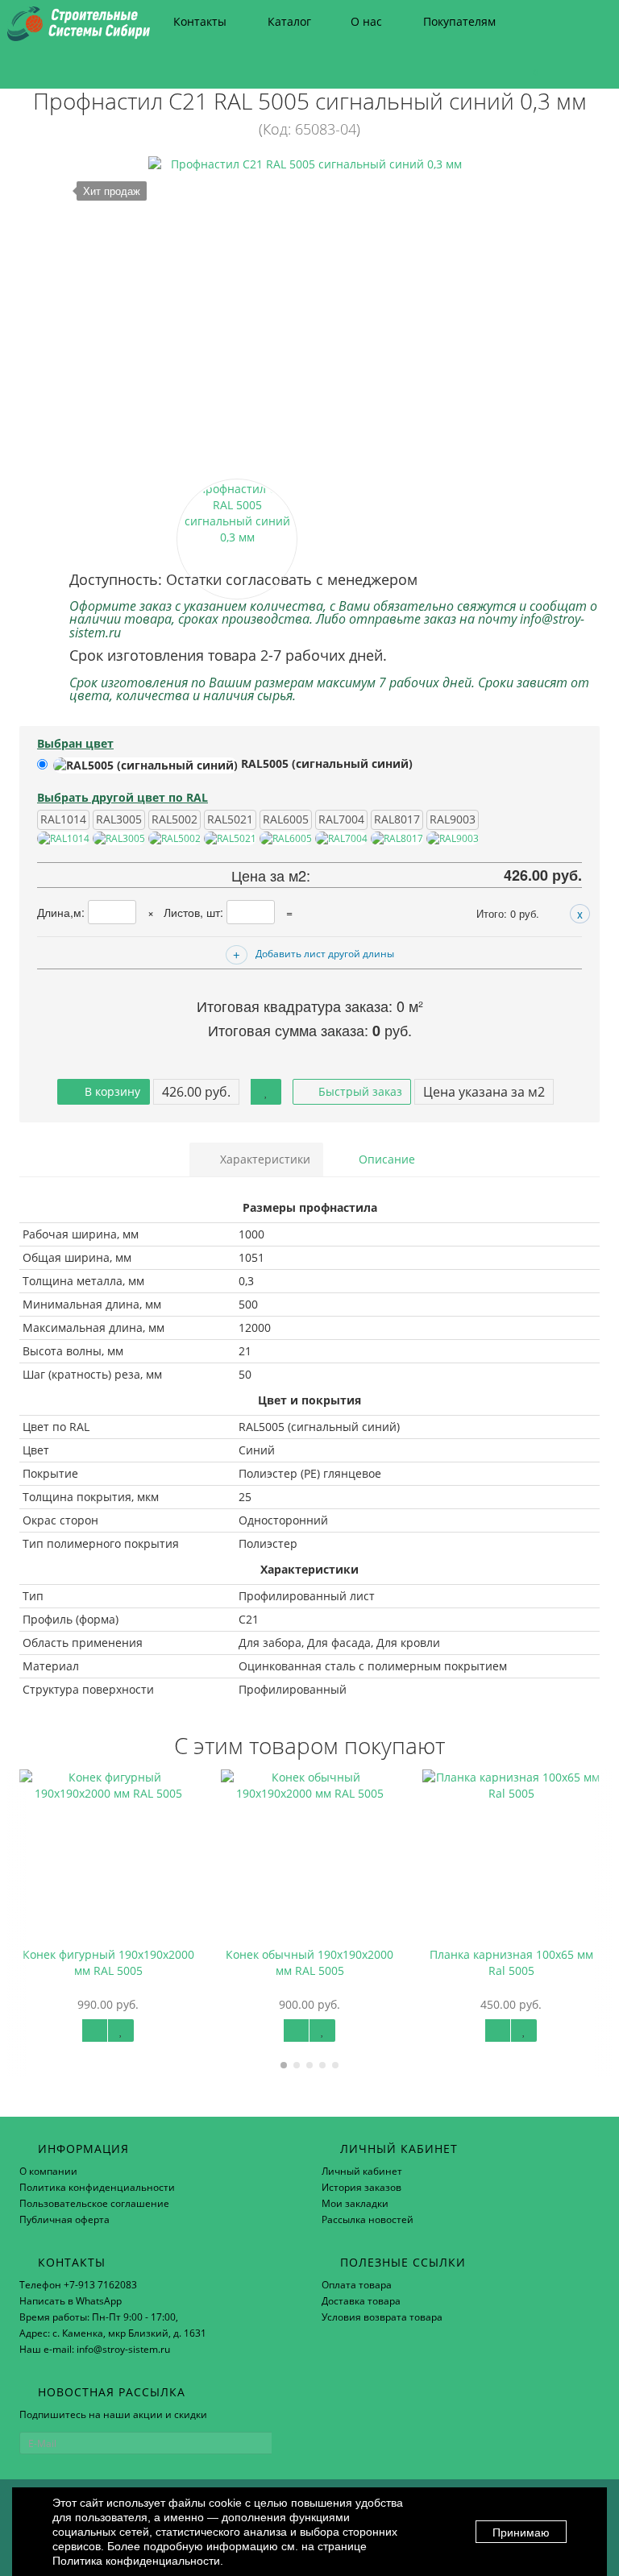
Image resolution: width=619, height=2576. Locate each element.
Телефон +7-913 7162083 (78, 2285)
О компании (48, 2171)
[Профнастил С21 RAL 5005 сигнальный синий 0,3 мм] (309, 317)
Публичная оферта (64, 2219)
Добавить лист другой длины (325, 954)
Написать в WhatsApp (71, 2301)
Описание (385, 1159)
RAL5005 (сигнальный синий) (325, 763)
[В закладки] (266, 1092)
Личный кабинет (362, 2171)
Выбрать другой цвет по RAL (123, 797)
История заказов (361, 2187)
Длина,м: (62, 912)
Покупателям (459, 21)
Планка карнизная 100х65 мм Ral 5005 (363, 1962)
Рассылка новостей (368, 2219)
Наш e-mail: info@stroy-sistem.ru (95, 2349)
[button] (528, 66)
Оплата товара (357, 2285)
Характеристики (264, 1159)
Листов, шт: (195, 912)
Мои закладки (355, 2203)
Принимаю (521, 2532)
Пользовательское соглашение (94, 2203)
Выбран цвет (75, 743)
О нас (366, 21)
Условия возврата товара (382, 2317)
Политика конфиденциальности (97, 2187)
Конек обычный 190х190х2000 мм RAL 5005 (162, 1962)
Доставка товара (361, 2301)
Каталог (289, 21)
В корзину (111, 1091)
